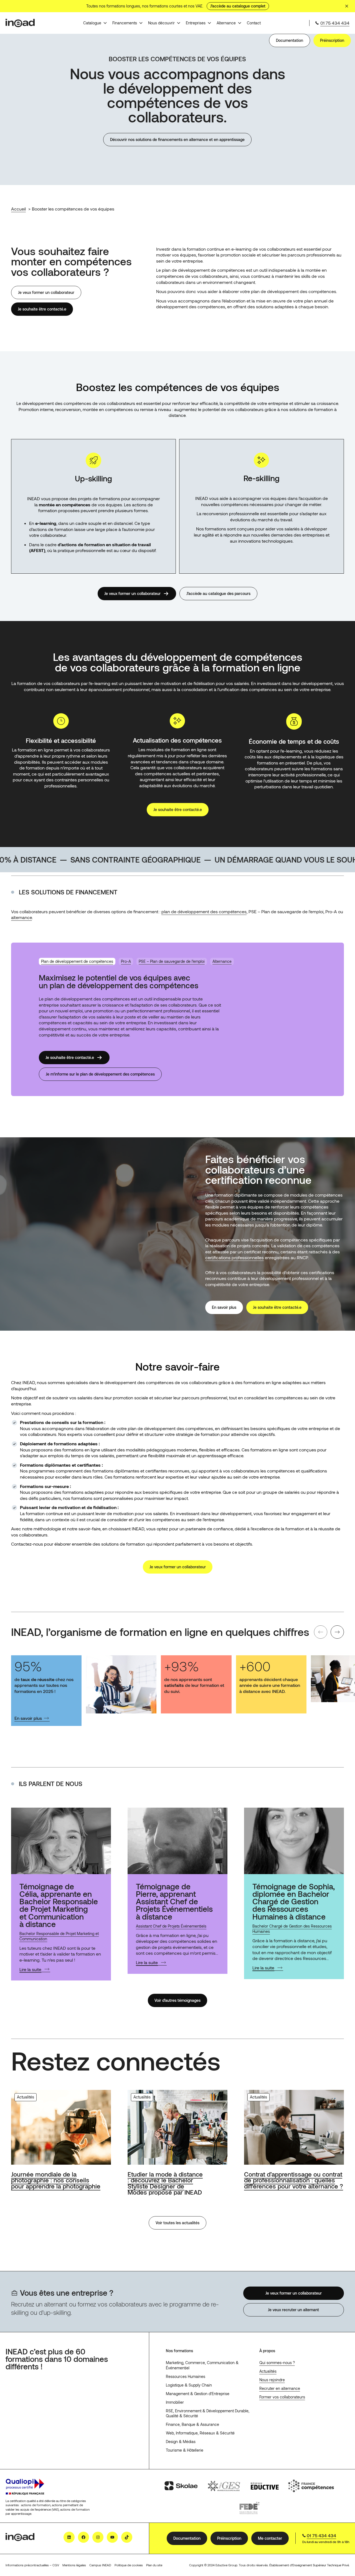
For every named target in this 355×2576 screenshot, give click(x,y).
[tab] (77, 962)
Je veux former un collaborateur (46, 292)
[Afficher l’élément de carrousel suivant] (337, 1632)
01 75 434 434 (335, 23)
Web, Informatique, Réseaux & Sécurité (200, 2433)
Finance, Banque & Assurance (192, 2424)
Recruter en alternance (280, 2388)
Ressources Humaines (186, 2376)
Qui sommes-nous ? (277, 2363)
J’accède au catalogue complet (238, 6)
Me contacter (270, 2538)
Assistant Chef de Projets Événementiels (171, 1926)
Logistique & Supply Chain (189, 2385)
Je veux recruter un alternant (294, 2310)
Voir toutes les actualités (177, 2223)
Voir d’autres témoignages (177, 2000)
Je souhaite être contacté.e (42, 309)
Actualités (268, 2371)
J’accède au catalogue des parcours (218, 593)
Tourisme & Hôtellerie (185, 2450)
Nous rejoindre (272, 2380)
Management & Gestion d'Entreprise (198, 2394)
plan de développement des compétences (204, 911)
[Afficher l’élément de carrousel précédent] (321, 1632)
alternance (21, 917)
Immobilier (175, 2402)
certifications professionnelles (234, 1257)
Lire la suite (30, 1969)
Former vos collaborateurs (282, 2397)
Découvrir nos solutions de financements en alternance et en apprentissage (177, 139)
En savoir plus (224, 1307)
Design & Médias (181, 2442)
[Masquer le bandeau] (347, 6)
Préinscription (332, 40)
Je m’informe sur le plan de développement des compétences (100, 1074)
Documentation (290, 40)
